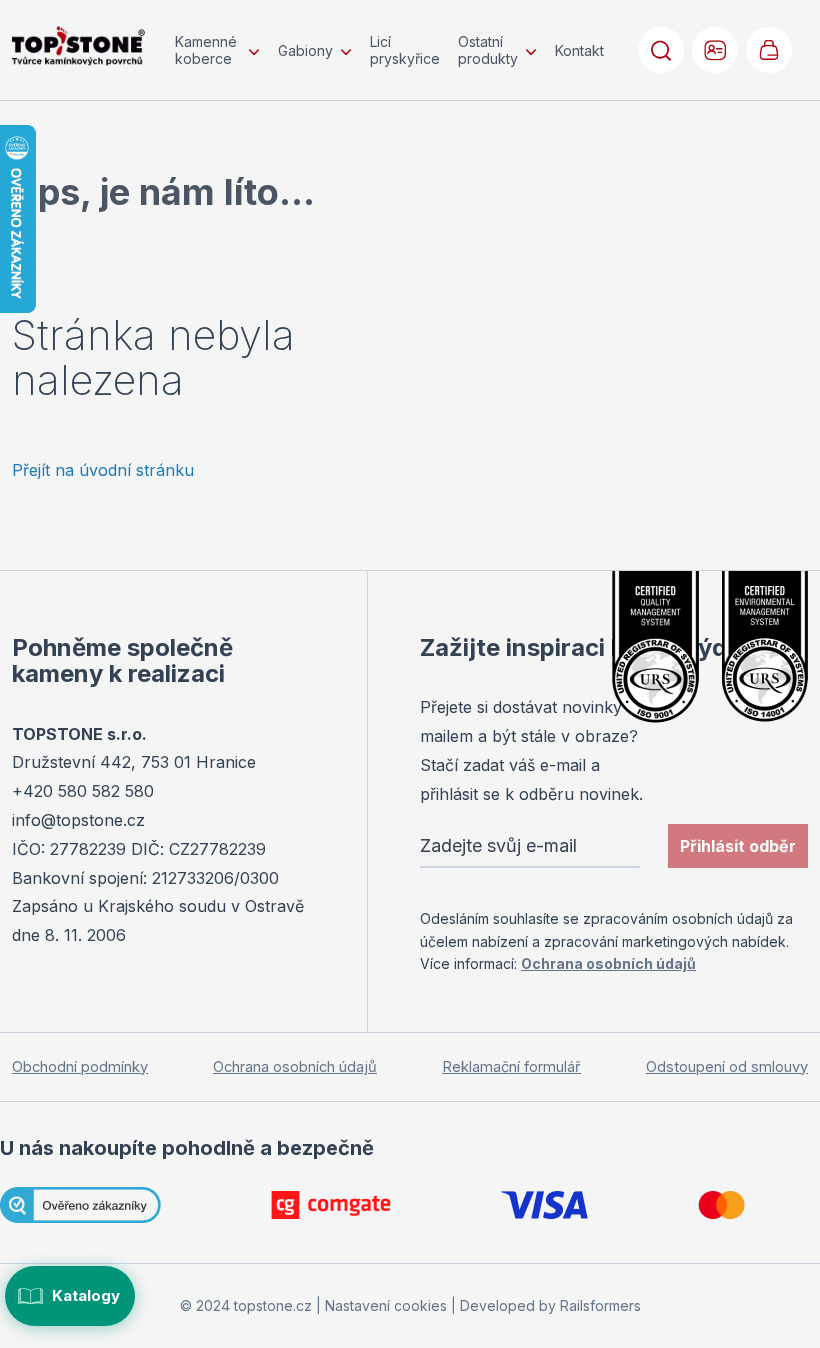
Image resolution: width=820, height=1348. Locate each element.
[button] (715, 50)
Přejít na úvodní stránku (103, 470)
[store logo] (78, 46)
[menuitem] (217, 50)
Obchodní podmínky (80, 1067)
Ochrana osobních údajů (608, 963)
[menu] (389, 50)
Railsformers (600, 1305)
